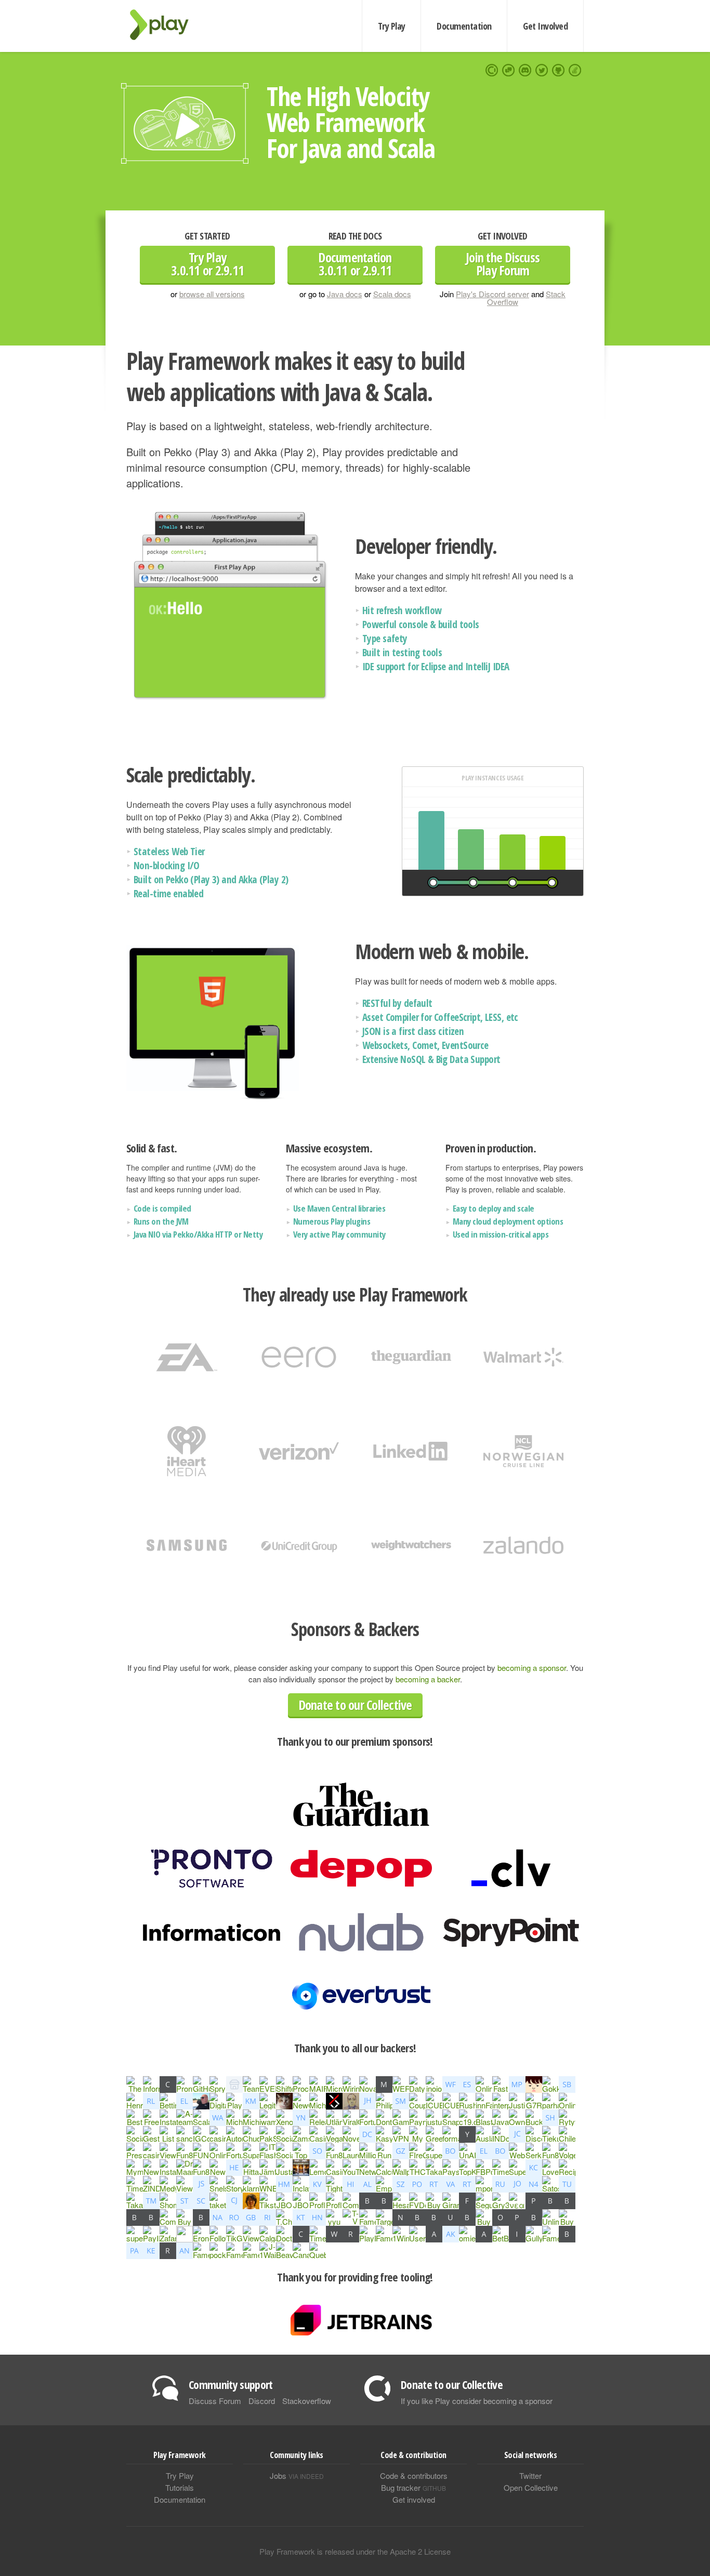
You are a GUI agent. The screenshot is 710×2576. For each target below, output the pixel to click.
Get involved (414, 2499)
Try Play (392, 26)
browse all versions (212, 294)
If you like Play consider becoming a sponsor (477, 2401)
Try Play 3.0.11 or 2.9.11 (207, 264)
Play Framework (165, 25)
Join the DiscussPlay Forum (503, 264)
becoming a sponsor (532, 1668)
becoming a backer (428, 1679)
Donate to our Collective (355, 1705)
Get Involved (545, 26)
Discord (262, 2401)
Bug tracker (413, 2487)
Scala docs (392, 294)
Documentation (464, 26)
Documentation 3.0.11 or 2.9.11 (355, 264)
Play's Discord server (492, 294)
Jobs (297, 2475)
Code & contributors (414, 2475)
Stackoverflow (307, 2401)
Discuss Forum (215, 2401)
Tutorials (180, 2487)
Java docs (345, 294)
